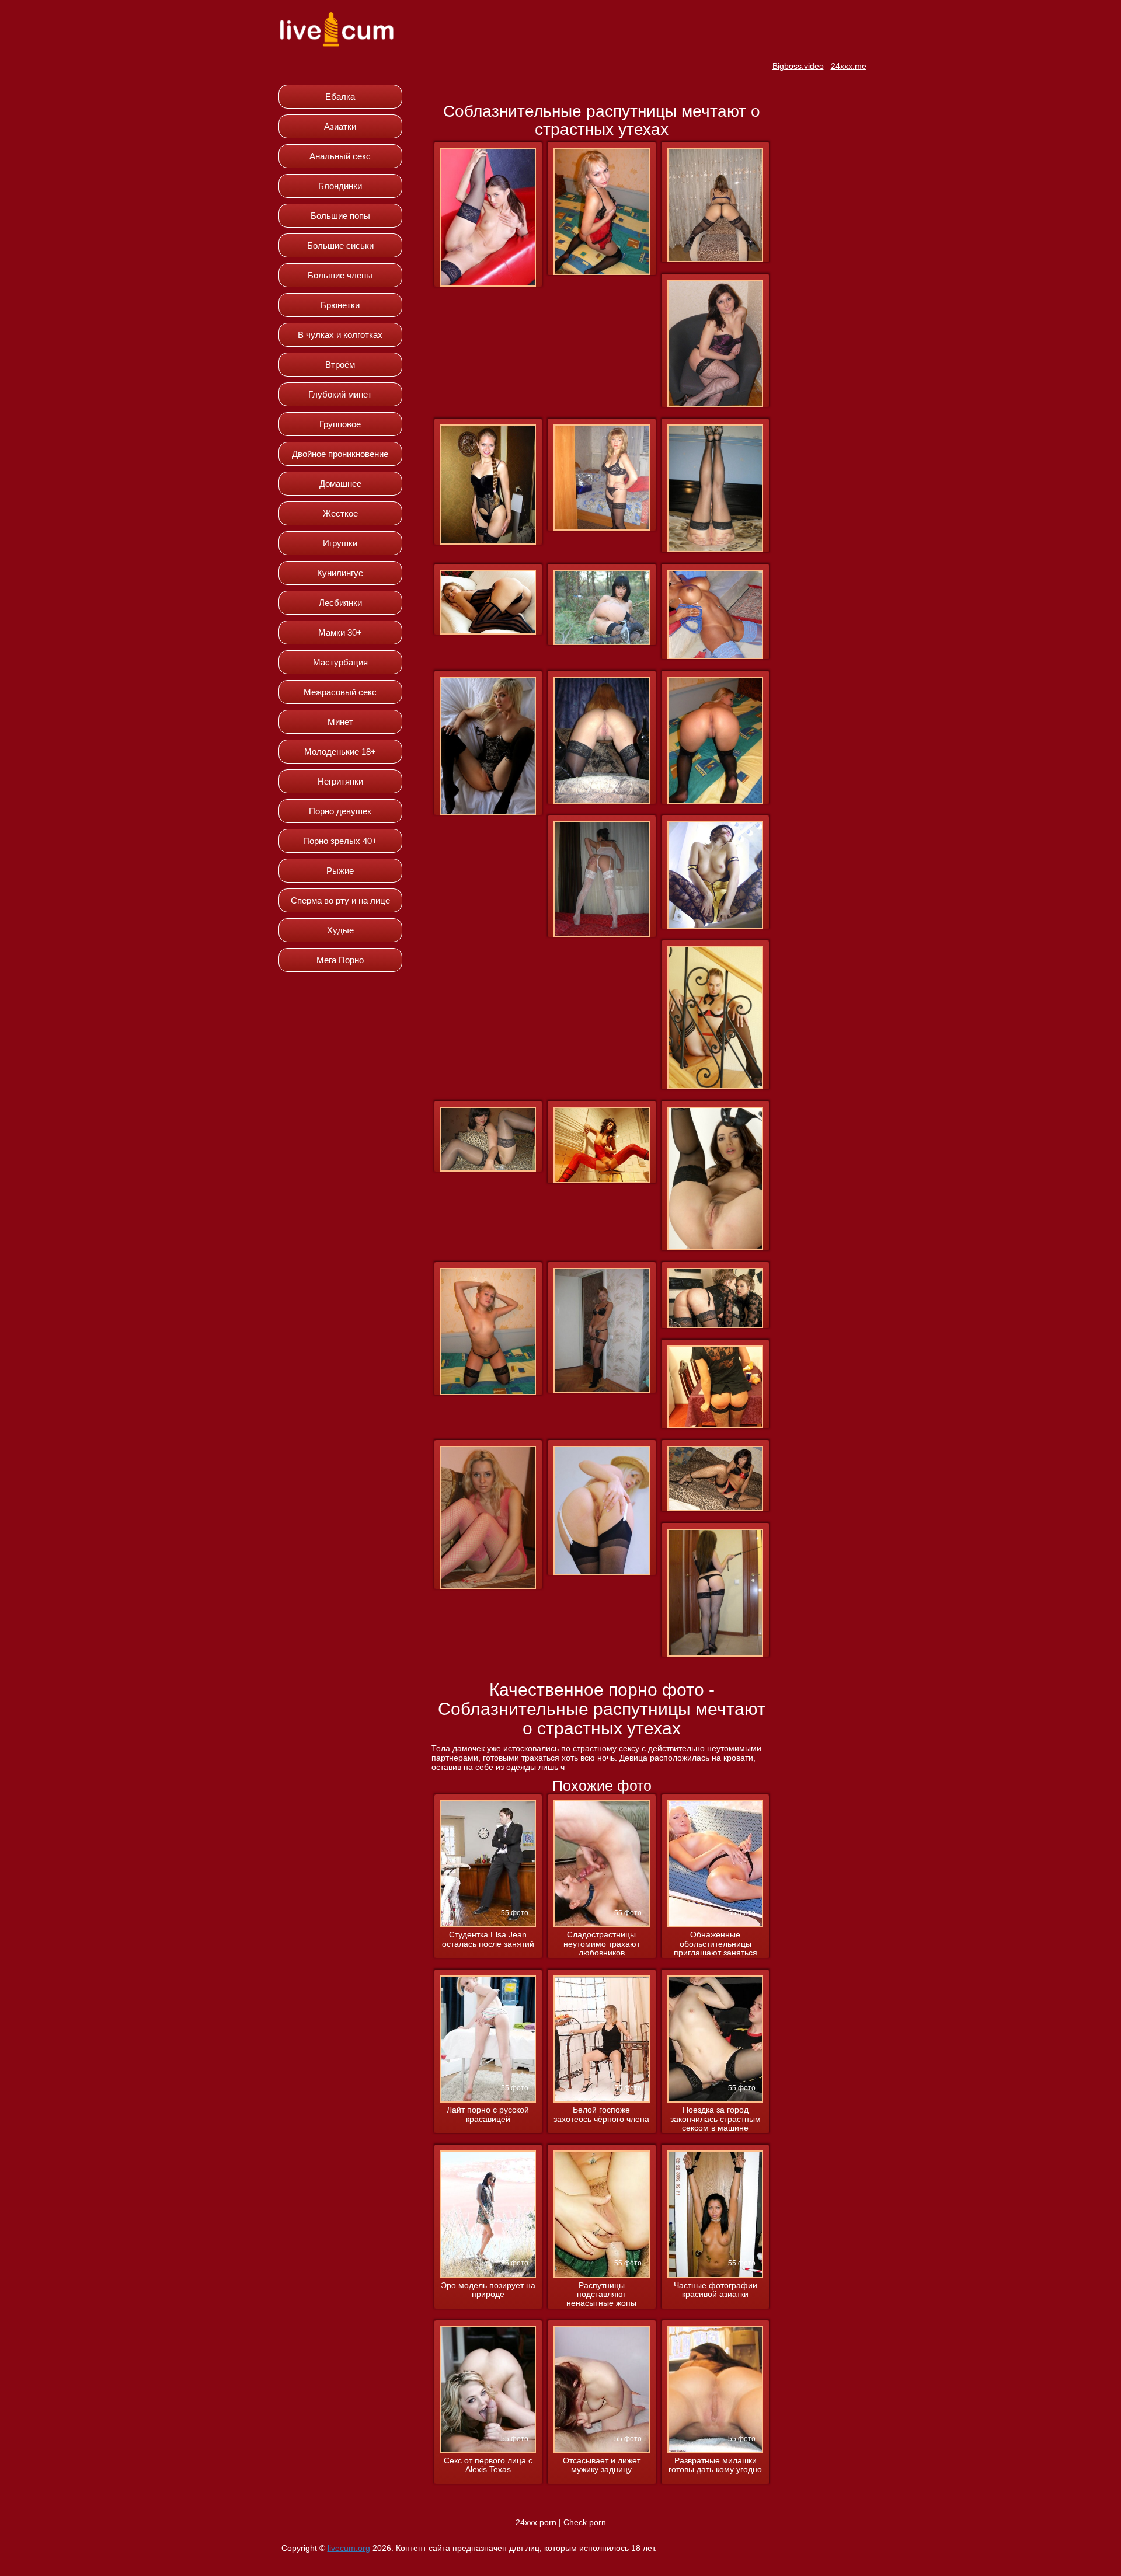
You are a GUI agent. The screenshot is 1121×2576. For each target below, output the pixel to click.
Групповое (340, 424)
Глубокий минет (340, 394)
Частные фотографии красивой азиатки (716, 2290)
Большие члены (340, 275)
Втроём (340, 365)
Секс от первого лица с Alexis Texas (488, 2465)
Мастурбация (340, 662)
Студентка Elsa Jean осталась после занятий (488, 1939)
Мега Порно (340, 960)
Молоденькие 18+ (340, 752)
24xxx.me (849, 66)
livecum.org (349, 2548)
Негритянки (340, 781)
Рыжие (340, 871)
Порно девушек (340, 811)
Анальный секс (340, 156)
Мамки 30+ (340, 632)
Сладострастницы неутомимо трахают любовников (602, 1944)
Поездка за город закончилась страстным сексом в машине (716, 2119)
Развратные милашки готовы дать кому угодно (715, 2465)
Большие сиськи (340, 245)
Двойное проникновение (340, 454)
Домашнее (340, 484)
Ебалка (340, 97)
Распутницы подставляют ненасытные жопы (601, 2295)
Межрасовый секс (340, 692)
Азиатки (340, 126)
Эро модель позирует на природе (488, 2290)
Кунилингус (340, 573)
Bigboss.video (798, 66)
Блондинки (340, 186)
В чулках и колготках (340, 335)
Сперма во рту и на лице (340, 900)
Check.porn (585, 2522)
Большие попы (340, 216)
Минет (340, 722)
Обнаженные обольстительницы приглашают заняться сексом (716, 1944)
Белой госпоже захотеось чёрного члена (601, 2114)
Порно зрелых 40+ (340, 841)
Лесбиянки (340, 603)
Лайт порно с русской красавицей (488, 2114)
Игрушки (340, 543)
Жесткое (340, 513)
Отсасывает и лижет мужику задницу (602, 2465)
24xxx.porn (536, 2522)
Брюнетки (340, 305)
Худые (340, 930)
